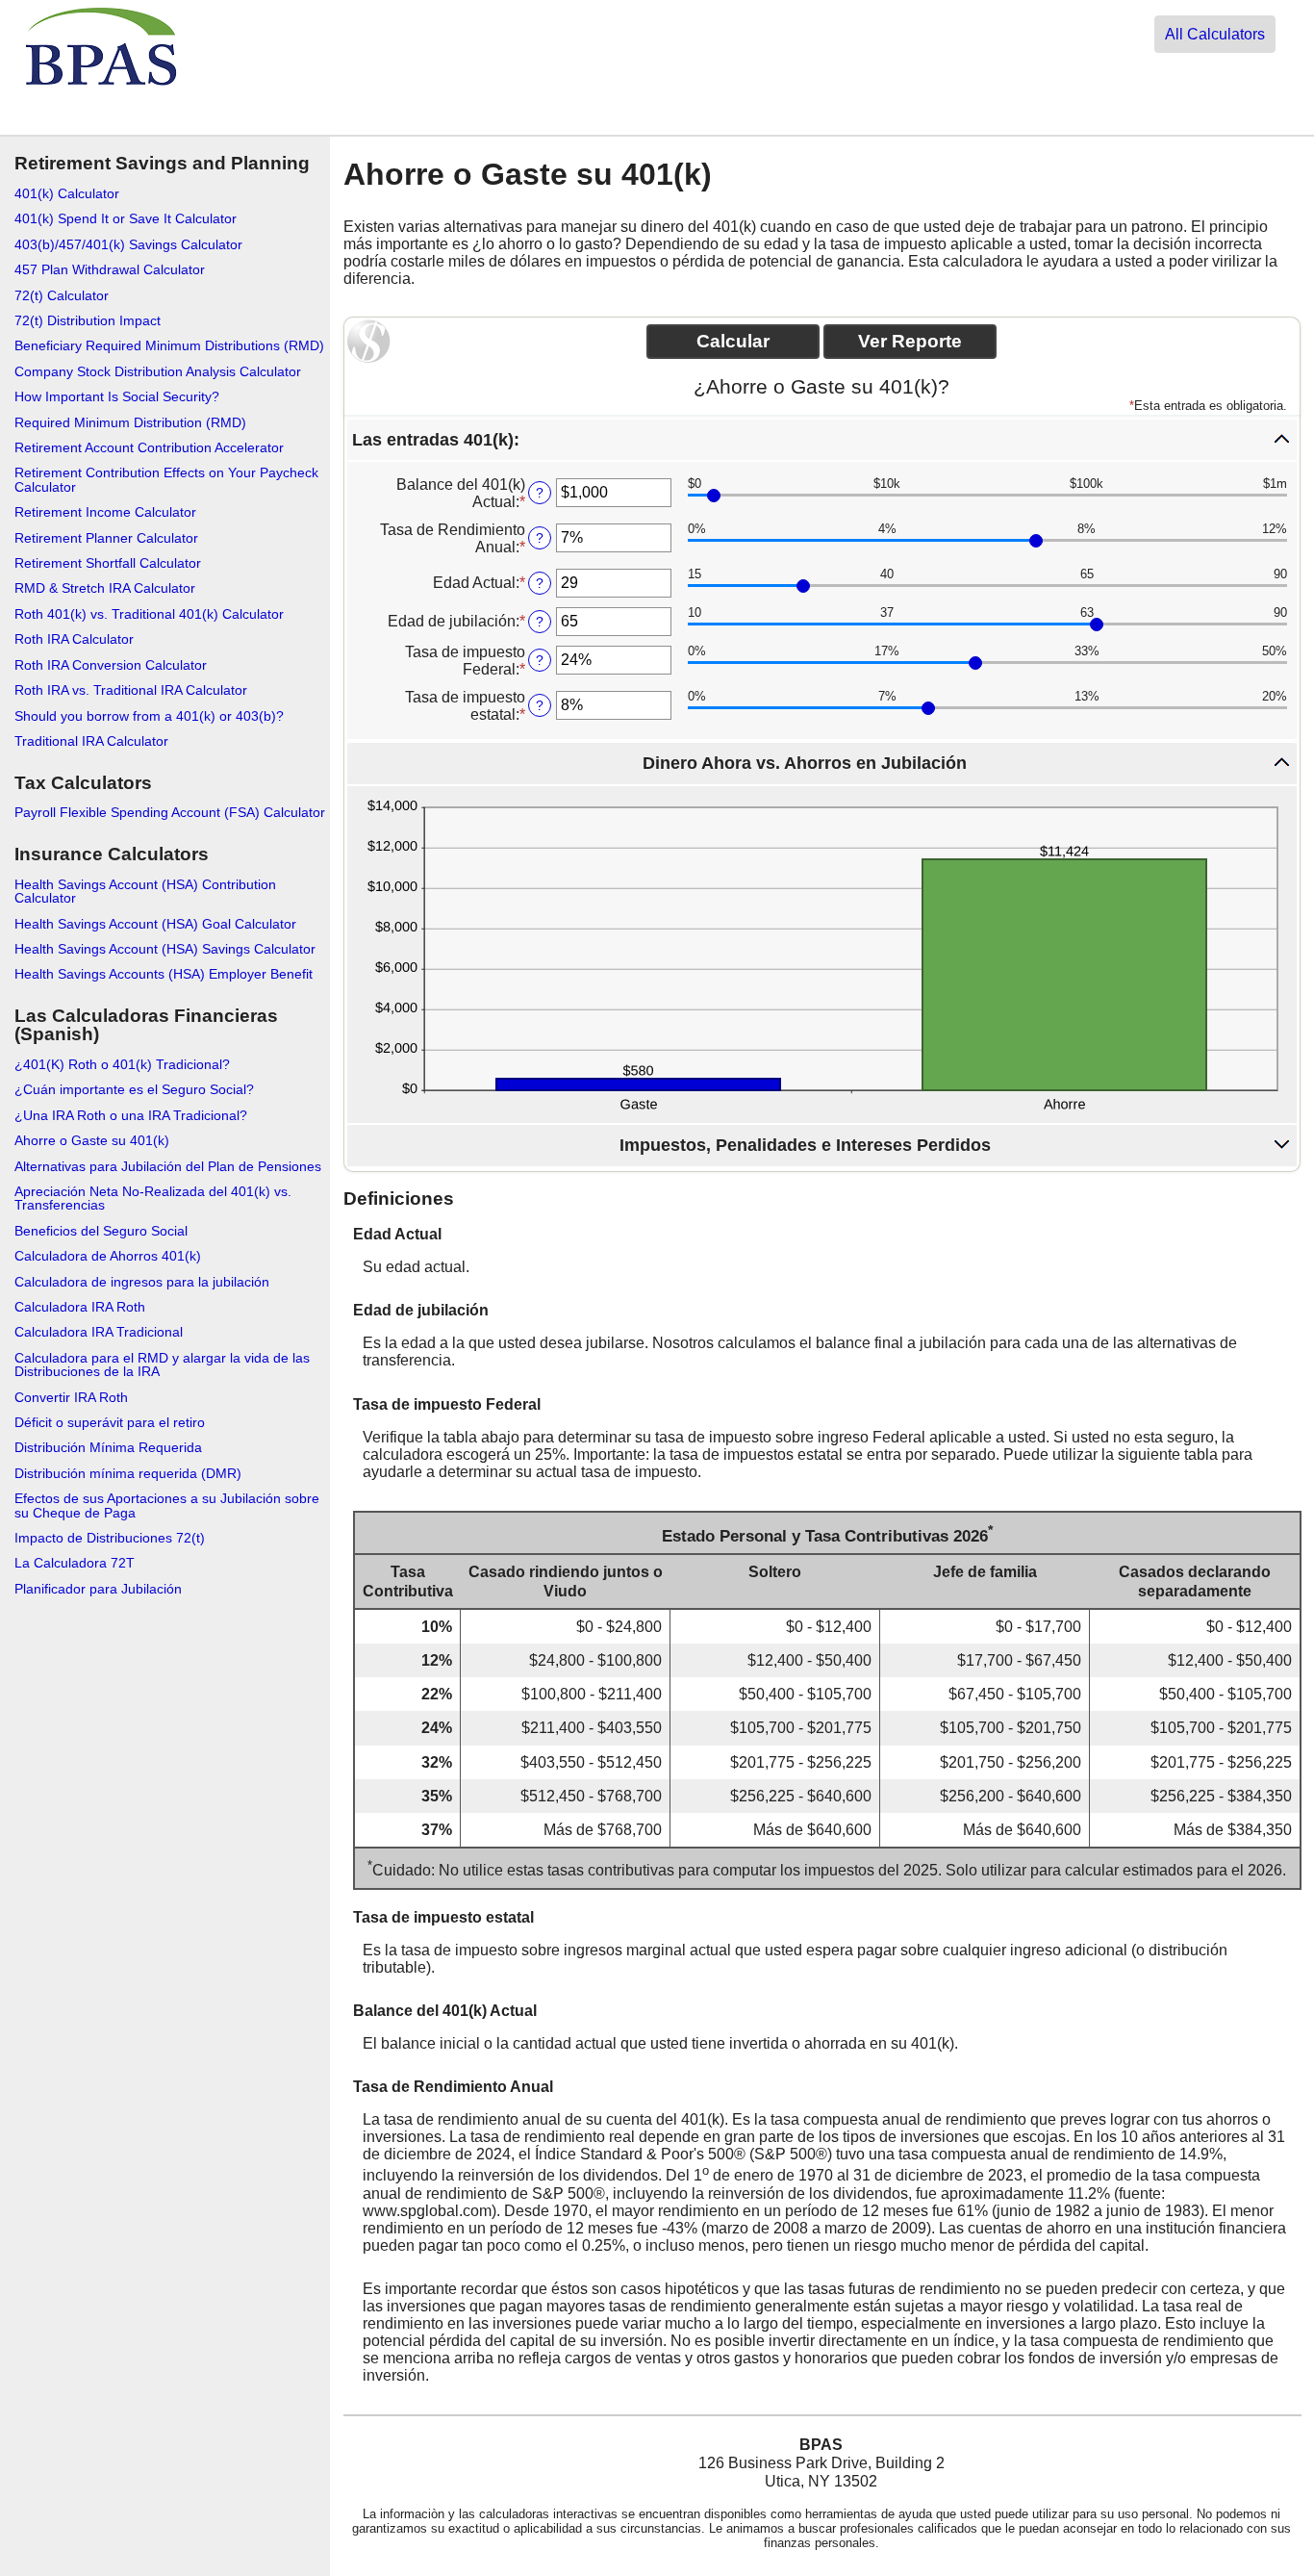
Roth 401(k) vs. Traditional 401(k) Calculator (149, 614)
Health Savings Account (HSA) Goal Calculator (155, 924)
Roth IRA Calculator (74, 639)
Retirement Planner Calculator (106, 538)
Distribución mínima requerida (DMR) (128, 1473)
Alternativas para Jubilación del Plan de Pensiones (168, 1166)
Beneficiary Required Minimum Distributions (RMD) (169, 345)
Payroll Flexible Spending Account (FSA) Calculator (170, 812)
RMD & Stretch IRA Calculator (105, 588)
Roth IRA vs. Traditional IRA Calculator (131, 690)
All (1215, 34)
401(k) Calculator (67, 193)
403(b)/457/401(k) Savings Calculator (128, 244)
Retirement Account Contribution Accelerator (149, 447)
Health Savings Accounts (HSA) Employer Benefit (164, 974)
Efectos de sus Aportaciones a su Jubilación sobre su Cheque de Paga (167, 1505)
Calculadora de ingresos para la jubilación (142, 1282)
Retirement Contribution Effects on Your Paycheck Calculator (166, 479)
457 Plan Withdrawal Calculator (110, 269)
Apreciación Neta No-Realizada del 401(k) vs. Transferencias (153, 1198)
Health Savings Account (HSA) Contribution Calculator (145, 891)
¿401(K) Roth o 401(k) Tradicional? (122, 1064)
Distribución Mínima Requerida (108, 1447)
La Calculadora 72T (75, 1563)
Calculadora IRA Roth (80, 1307)
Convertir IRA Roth (71, 1397)
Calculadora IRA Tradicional (99, 1332)
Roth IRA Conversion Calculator (111, 665)
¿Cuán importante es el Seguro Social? (134, 1089)
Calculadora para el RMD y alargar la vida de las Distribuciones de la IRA (162, 1365)
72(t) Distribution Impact (88, 320)
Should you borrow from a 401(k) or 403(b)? (149, 716)
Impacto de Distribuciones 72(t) (110, 1538)
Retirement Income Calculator (105, 512)
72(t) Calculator (62, 295)
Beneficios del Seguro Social (101, 1231)
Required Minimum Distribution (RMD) (130, 422)
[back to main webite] (101, 118)
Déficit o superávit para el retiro (110, 1422)
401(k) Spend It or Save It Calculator (126, 218)
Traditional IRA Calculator (91, 741)
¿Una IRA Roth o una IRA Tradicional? (131, 1115)
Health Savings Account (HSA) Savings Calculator (165, 949)
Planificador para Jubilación (98, 1589)
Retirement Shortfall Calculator (108, 563)
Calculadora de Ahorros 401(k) (108, 1256)
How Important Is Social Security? (117, 396)
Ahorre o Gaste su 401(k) (92, 1140)
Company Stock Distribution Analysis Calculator (158, 371)
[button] (822, 440)
